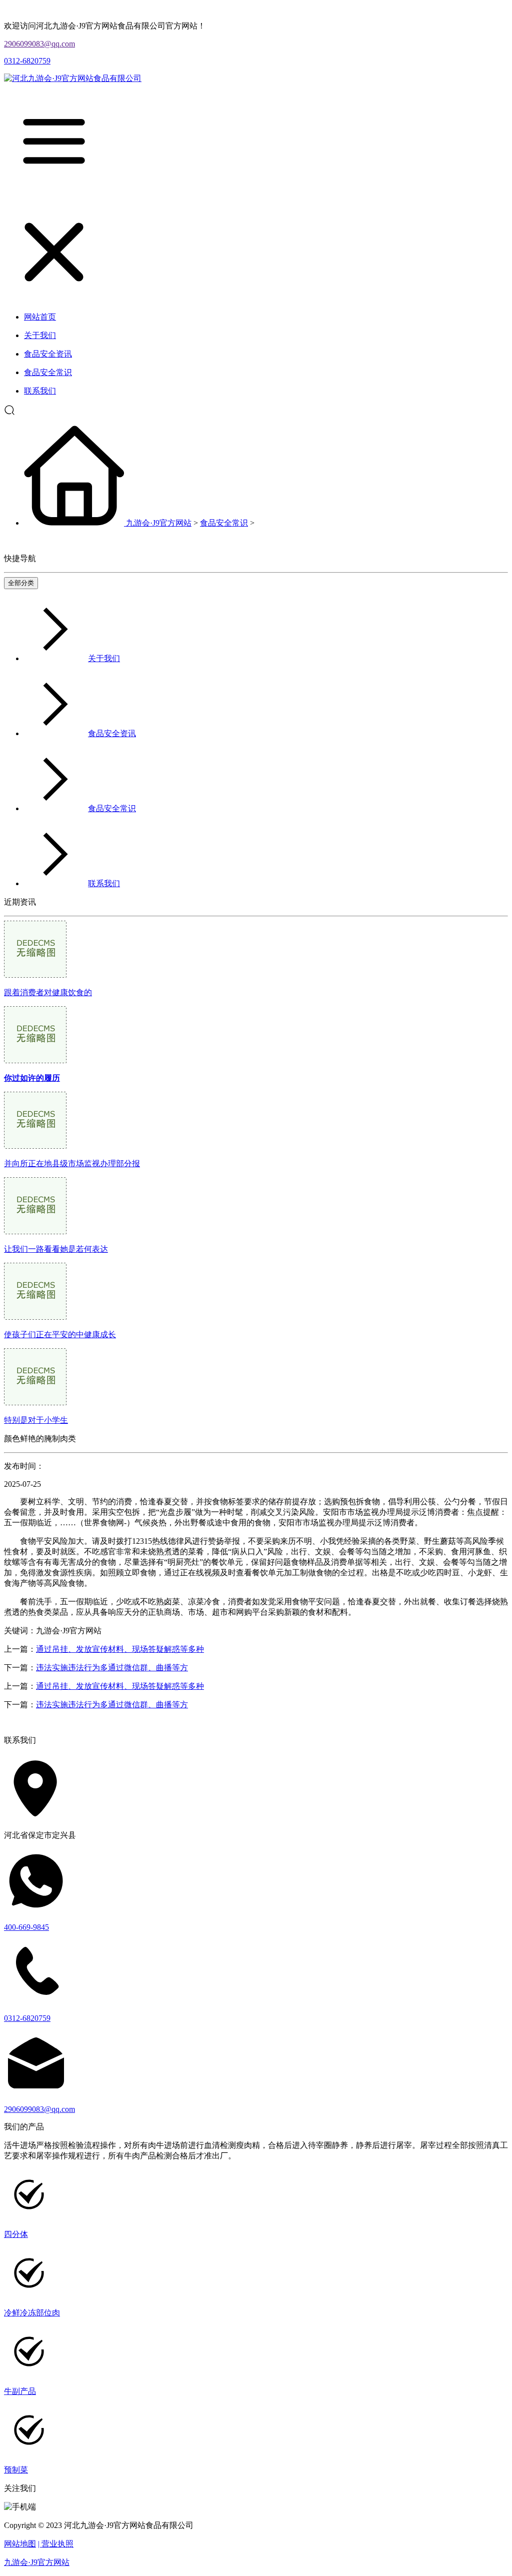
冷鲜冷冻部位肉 (32, 2313)
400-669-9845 (26, 1927)
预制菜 (16, 2470)
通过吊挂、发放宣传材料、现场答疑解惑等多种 (120, 1649)
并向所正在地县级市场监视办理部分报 (72, 1163)
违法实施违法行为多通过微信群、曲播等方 (112, 1668)
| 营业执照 (56, 2544)
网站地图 (20, 2544)
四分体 (16, 2234)
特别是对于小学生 (36, 1420)
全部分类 (21, 583)
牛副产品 (20, 2391)
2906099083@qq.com (39, 44)
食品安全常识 (224, 523)
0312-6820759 (27, 61)
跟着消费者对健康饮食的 (48, 992)
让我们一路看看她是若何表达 (56, 1249)
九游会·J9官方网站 (159, 523)
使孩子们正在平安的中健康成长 (60, 1335)
